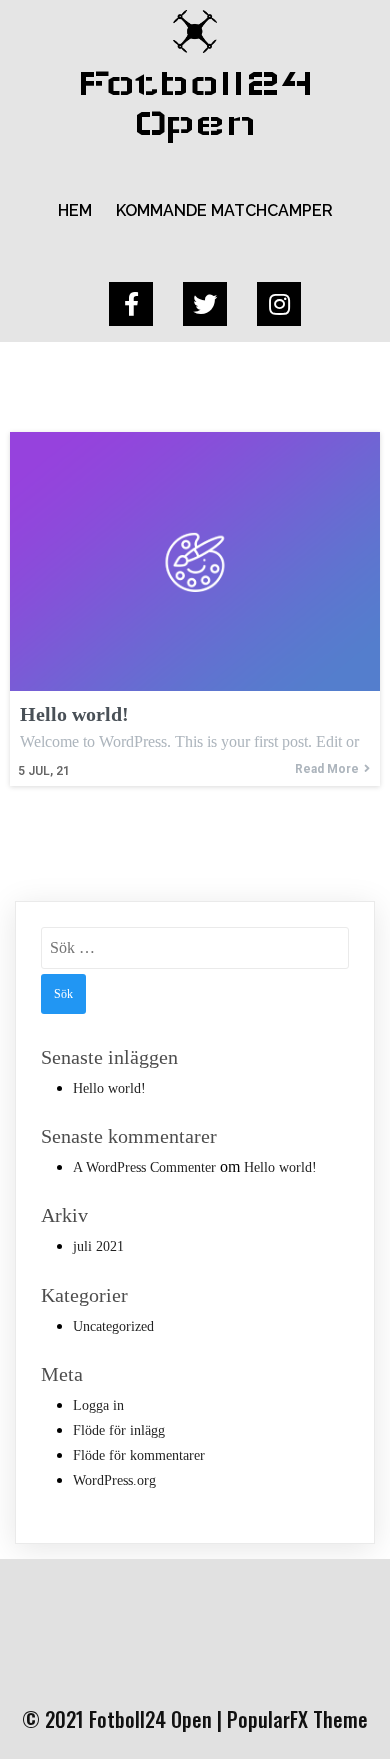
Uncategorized (113, 1326)
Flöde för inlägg (119, 1430)
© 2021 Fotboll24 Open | (124, 1719)
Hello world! (109, 1088)
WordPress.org (114, 1480)
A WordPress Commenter (144, 1167)
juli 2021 (98, 1246)
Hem (75, 210)
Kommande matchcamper (224, 210)
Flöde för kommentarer (139, 1455)
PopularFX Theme (297, 1719)
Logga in (98, 1405)
